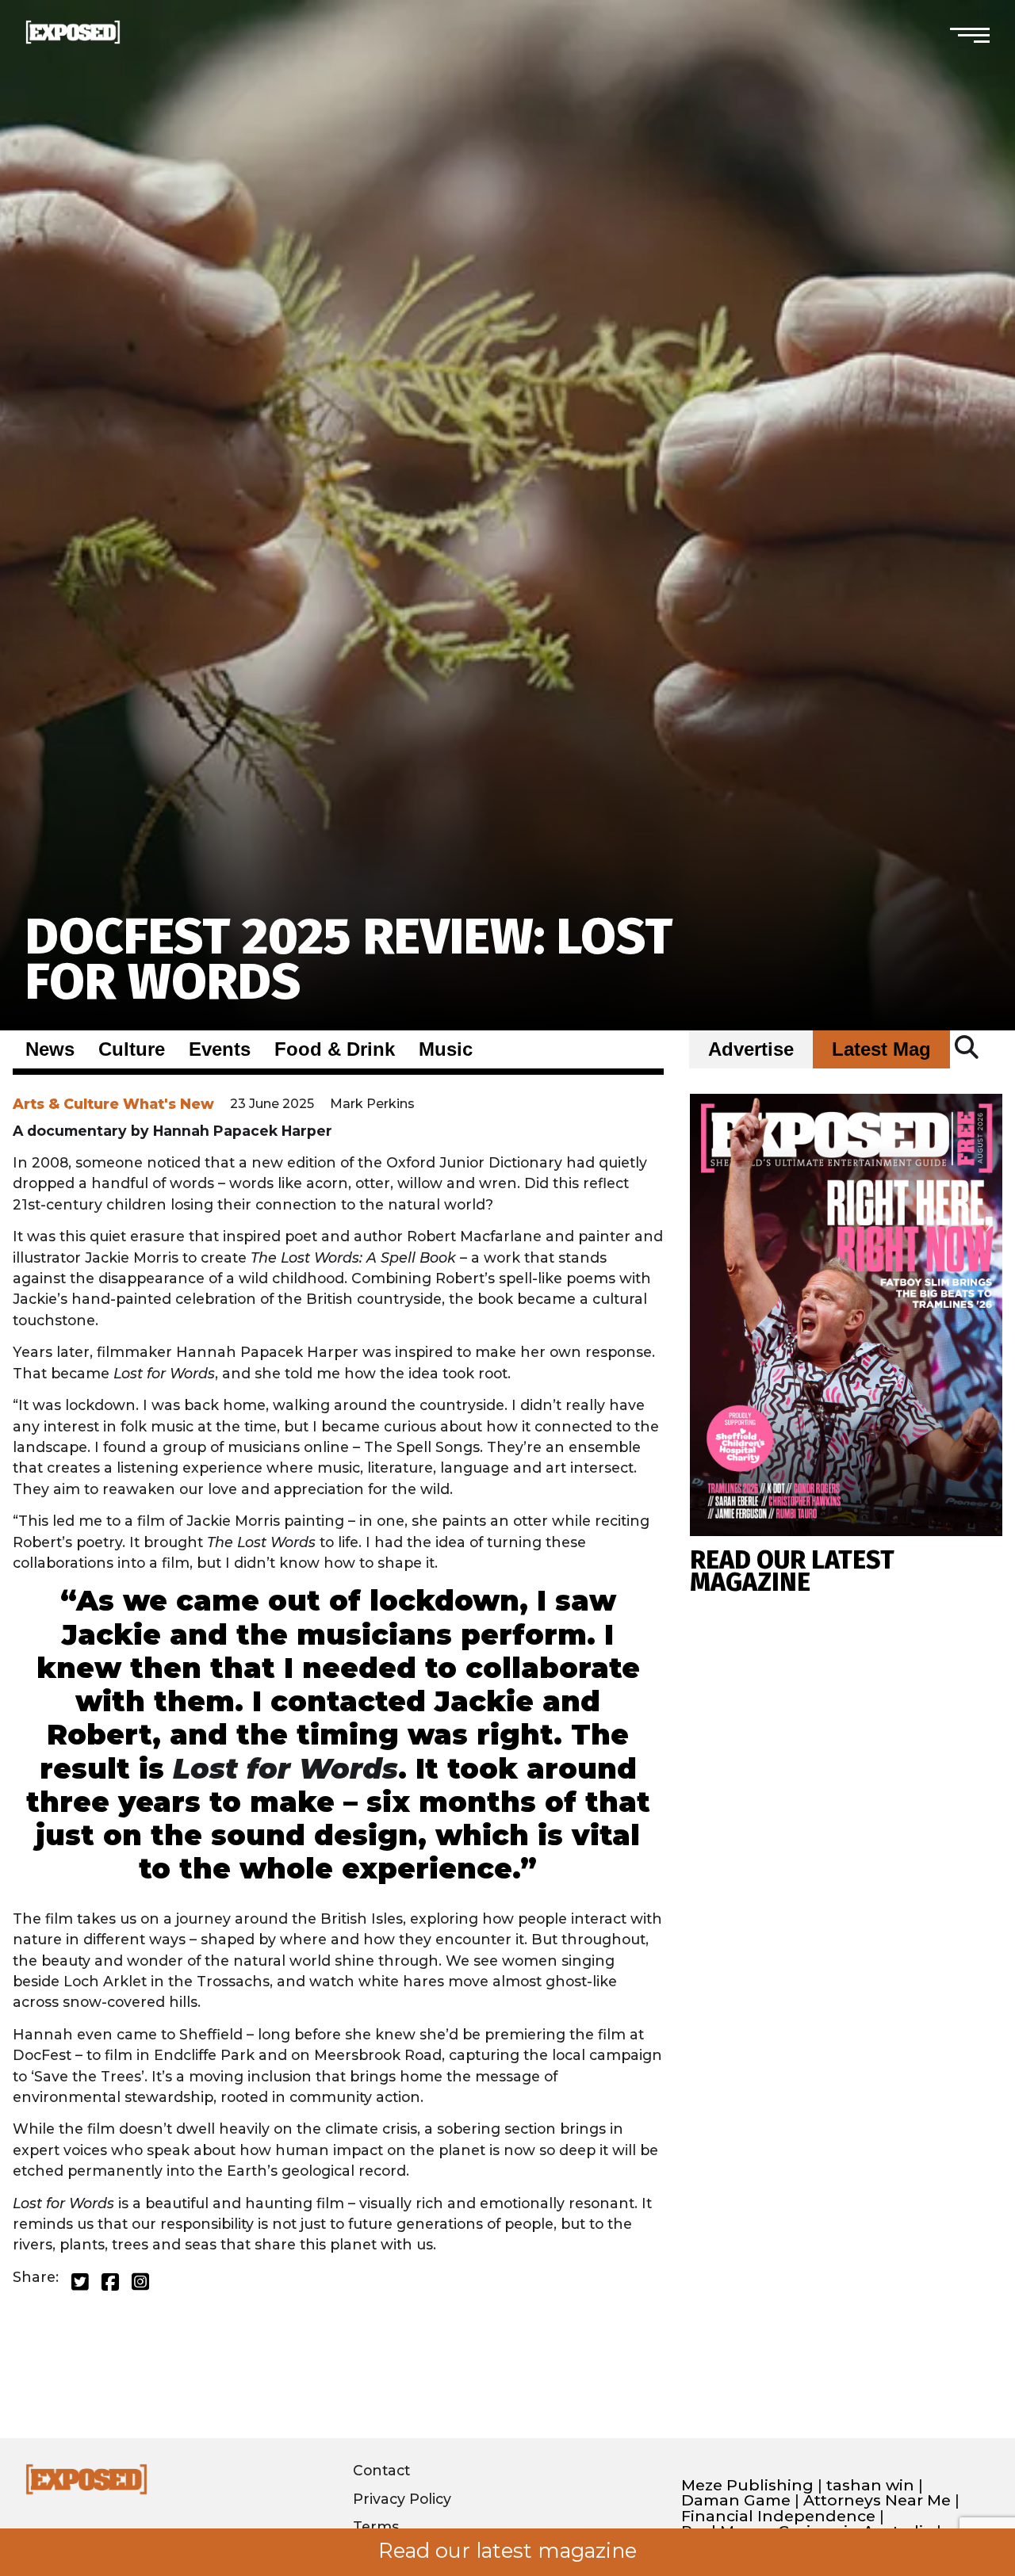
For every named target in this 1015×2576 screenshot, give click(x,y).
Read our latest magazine (507, 2551)
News (50, 1049)
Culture (132, 1049)
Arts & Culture (66, 1104)
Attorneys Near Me (877, 2500)
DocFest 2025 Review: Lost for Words (349, 959)
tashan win (870, 2485)
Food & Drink (335, 1049)
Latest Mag (881, 1049)
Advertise (751, 1049)
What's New (169, 1104)
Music (446, 1049)
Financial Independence (778, 2516)
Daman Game (736, 2500)
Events (220, 1049)
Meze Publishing (747, 2485)
